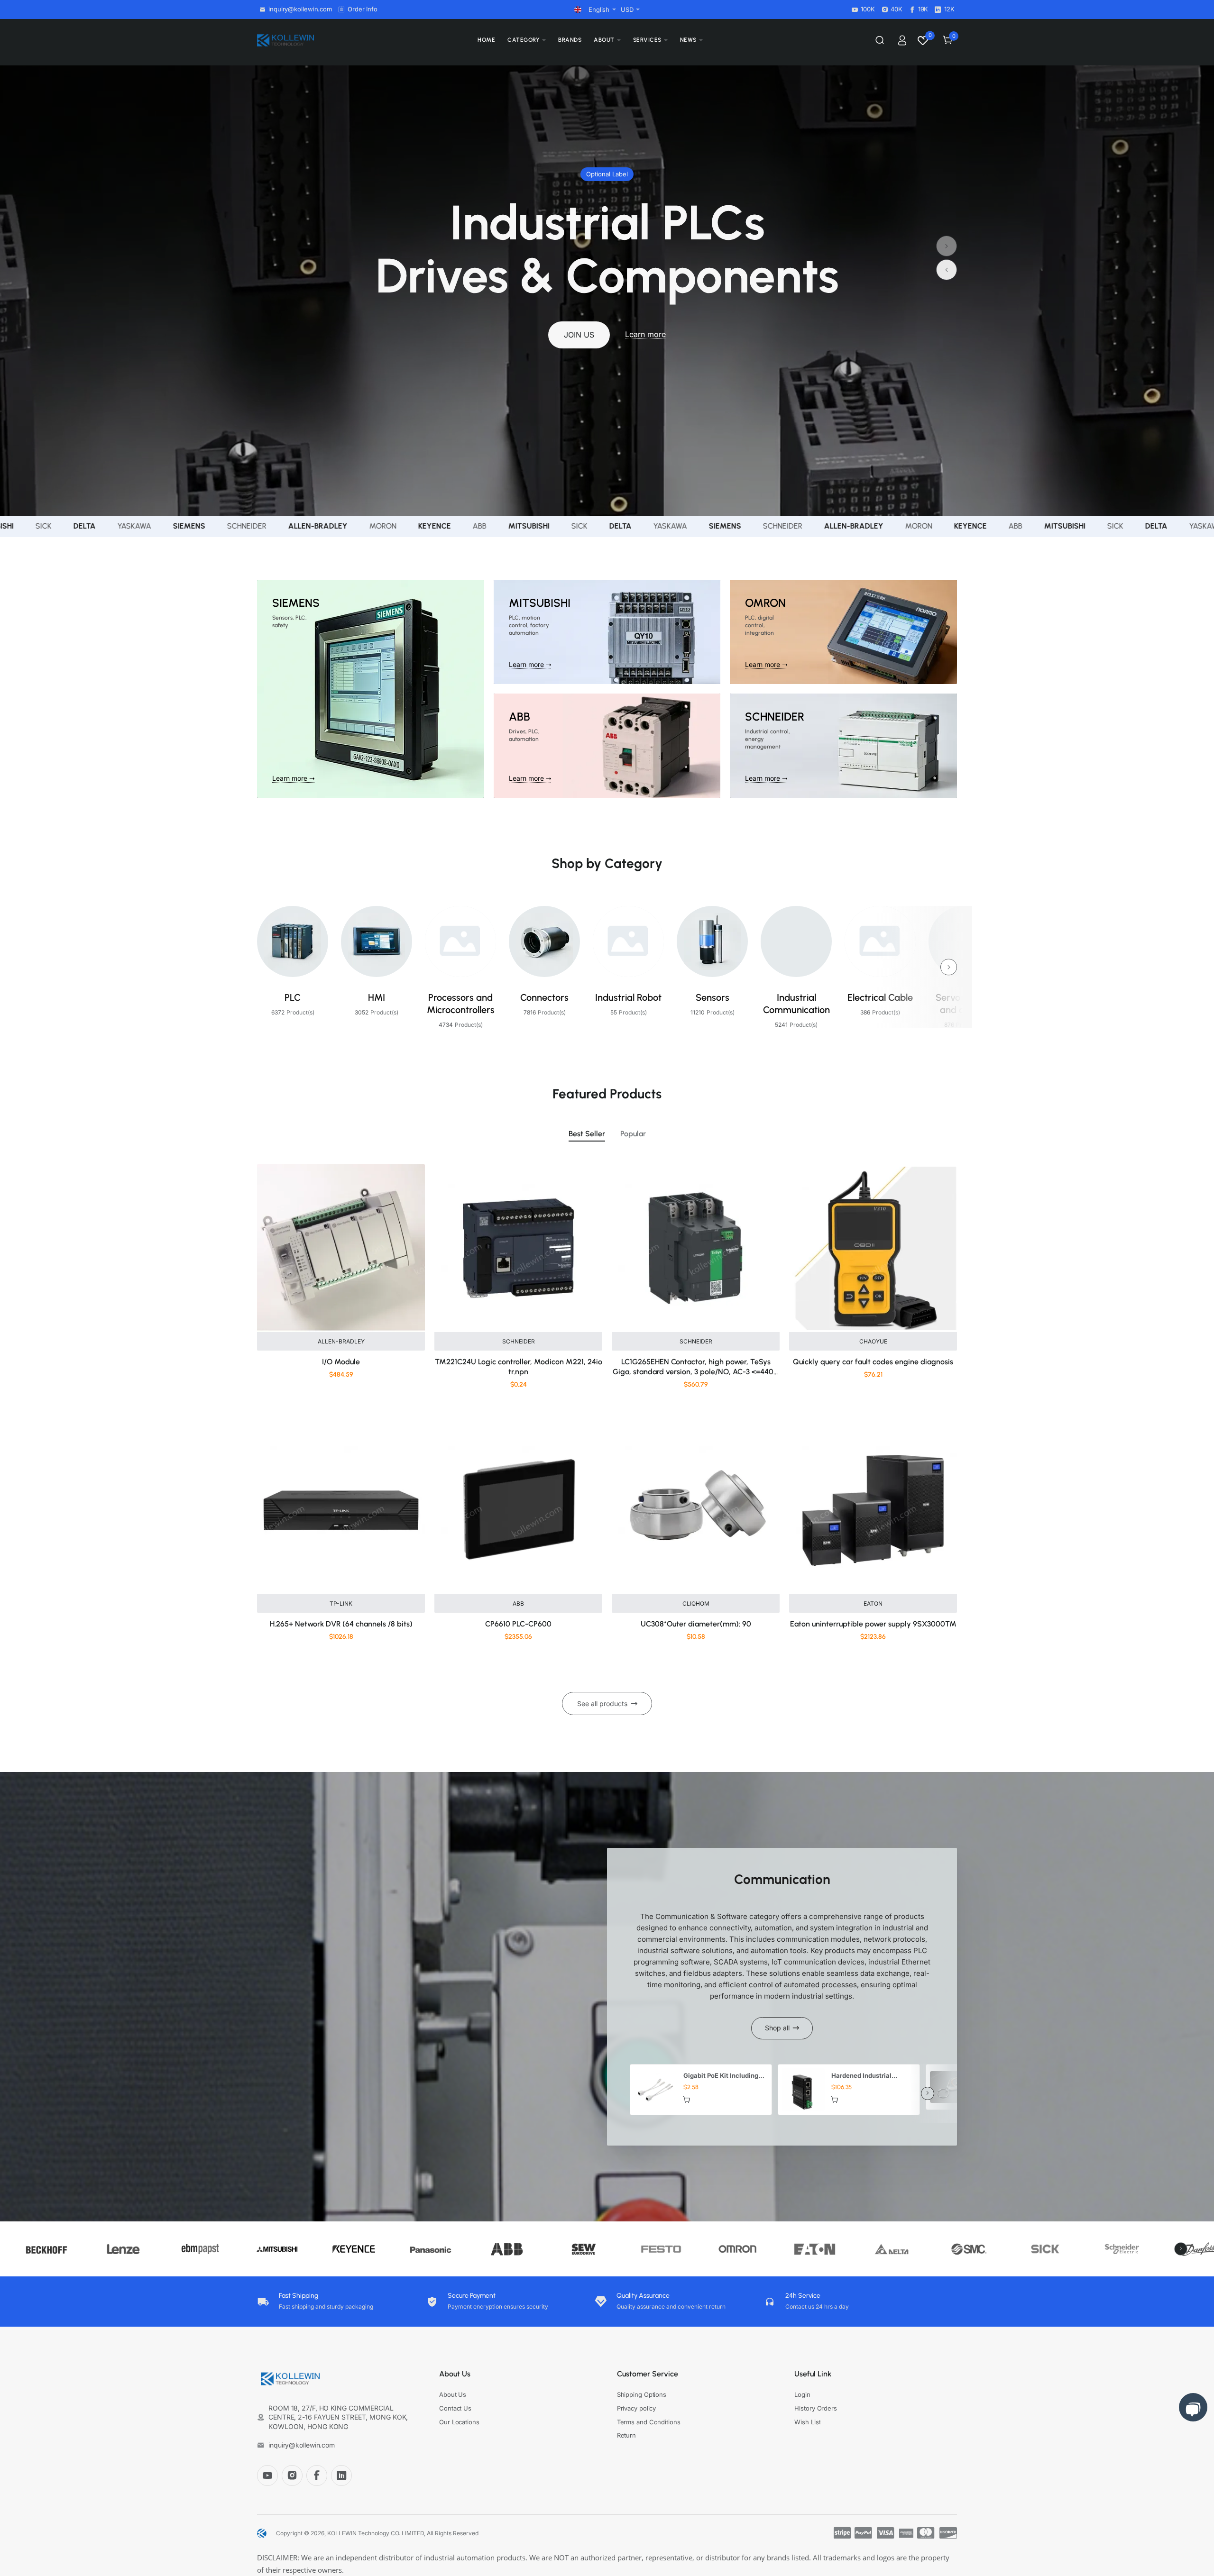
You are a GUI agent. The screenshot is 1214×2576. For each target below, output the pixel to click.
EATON (873, 1603)
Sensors (713, 997)
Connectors (544, 997)
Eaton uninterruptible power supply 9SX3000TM (873, 1624)
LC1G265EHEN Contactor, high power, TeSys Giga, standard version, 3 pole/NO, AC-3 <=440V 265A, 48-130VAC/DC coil (696, 1367)
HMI (377, 997)
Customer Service (648, 2374)
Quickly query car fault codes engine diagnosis (873, 1362)
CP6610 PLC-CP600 (518, 1624)
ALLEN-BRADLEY (341, 1341)
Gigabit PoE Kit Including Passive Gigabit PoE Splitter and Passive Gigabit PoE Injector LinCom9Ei (721, 2076)
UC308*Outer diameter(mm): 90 (696, 1624)
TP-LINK (341, 1603)
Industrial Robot (628, 997)
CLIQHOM (696, 1603)
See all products (602, 1704)
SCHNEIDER (519, 1341)
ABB (518, 1603)
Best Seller (587, 1134)
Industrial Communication (796, 1004)
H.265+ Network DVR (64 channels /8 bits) (341, 1624)
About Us (455, 2374)
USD (627, 9)
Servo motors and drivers (964, 1004)
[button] (947, 270)
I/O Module (341, 1362)
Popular (633, 1134)
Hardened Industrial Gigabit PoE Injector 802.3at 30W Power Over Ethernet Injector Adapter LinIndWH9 (870, 2076)
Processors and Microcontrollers (461, 1004)
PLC (293, 997)
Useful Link (813, 2374)
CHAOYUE (873, 1341)
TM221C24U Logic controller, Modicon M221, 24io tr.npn (519, 1367)
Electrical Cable (880, 997)
